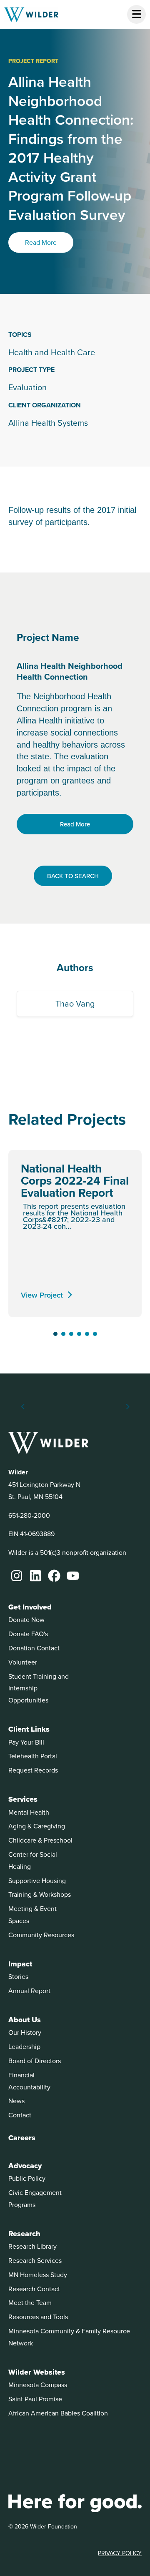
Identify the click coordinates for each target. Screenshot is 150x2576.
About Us (25, 2020)
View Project (42, 1295)
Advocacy (25, 2166)
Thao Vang (75, 1003)
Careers (22, 2138)
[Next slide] (127, 1407)
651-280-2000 (29, 1515)
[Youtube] (73, 1576)
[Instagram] (17, 1576)
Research (24, 2234)
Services (23, 1799)
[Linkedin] (35, 1576)
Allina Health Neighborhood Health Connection (70, 671)
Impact (20, 1964)
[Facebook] (54, 1576)
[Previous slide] (23, 1407)
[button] (55, 1334)
